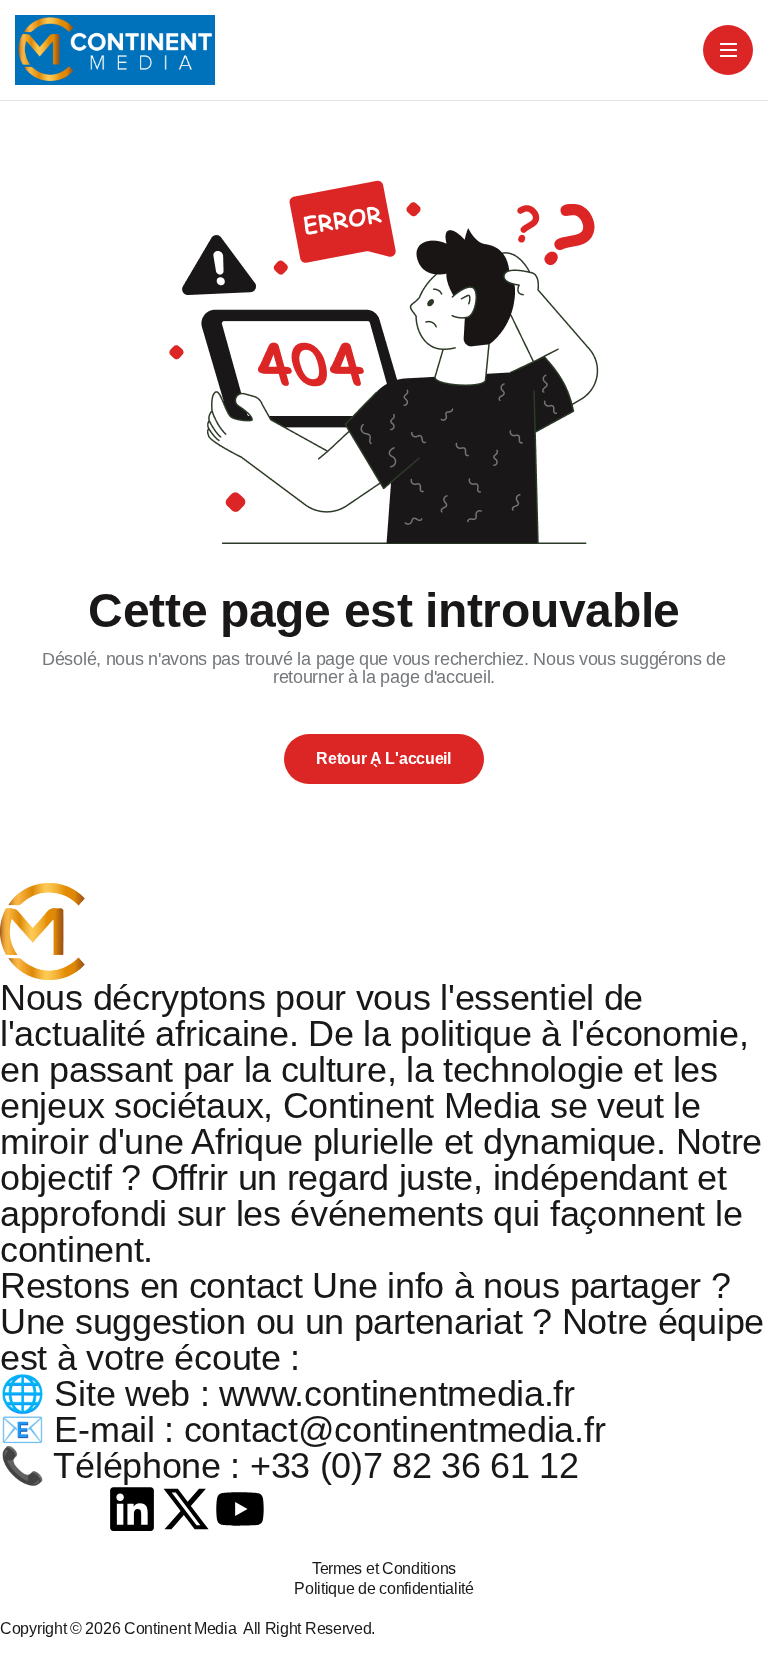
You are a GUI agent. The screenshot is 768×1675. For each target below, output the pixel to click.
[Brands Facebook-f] (25, 1509)
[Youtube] (240, 1509)
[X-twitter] (186, 1509)
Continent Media (183, 1628)
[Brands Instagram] (79, 1509)
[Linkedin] (132, 1509)
